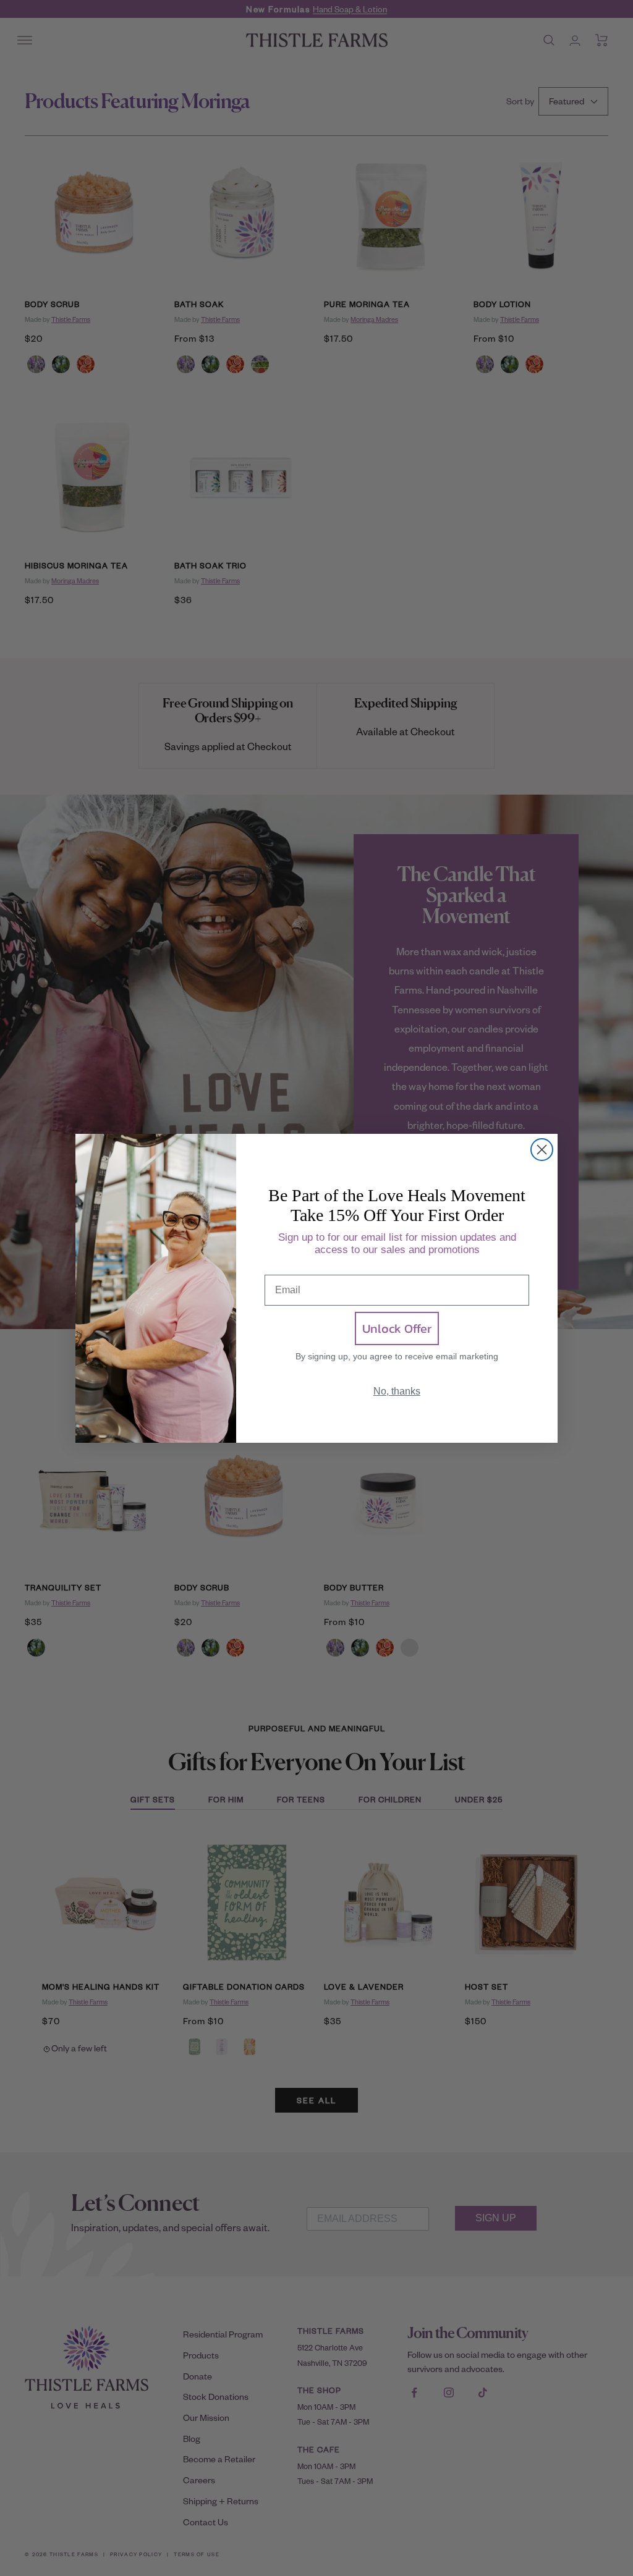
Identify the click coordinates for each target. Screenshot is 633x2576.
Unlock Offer (397, 1328)
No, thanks (397, 1391)
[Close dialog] (542, 1150)
